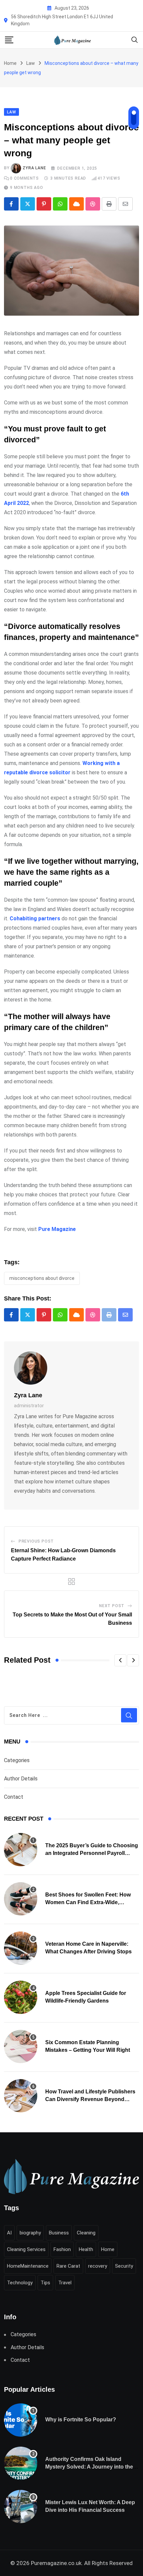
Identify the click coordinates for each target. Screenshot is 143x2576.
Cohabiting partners (35, 918)
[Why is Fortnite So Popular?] (21, 2420)
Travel (65, 2283)
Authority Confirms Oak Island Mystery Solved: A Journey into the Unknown (89, 2467)
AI (9, 2233)
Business (59, 2233)
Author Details (21, 1779)
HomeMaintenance (28, 2266)
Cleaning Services (26, 2249)
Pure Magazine (57, 1229)
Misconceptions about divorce (42, 1278)
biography (30, 2233)
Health (86, 2249)
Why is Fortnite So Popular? (81, 2420)
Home (10, 63)
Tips (45, 2283)
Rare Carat (68, 2266)
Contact (14, 1797)
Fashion (62, 2249)
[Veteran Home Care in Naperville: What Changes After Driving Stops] (21, 1948)
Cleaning (86, 2233)
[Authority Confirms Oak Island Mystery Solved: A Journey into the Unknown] (21, 2463)
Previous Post (36, 1541)
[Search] (135, 39)
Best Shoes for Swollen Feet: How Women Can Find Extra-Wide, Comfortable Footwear (88, 1902)
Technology (20, 2283)
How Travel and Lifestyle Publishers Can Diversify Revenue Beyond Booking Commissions (90, 2099)
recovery (98, 2266)
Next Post (112, 1606)
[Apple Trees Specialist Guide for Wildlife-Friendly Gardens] (21, 1997)
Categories (17, 1760)
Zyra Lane (34, 168)
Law (31, 63)
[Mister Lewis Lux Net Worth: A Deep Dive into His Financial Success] (21, 2506)
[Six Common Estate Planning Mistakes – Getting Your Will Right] (21, 2046)
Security (124, 2266)
